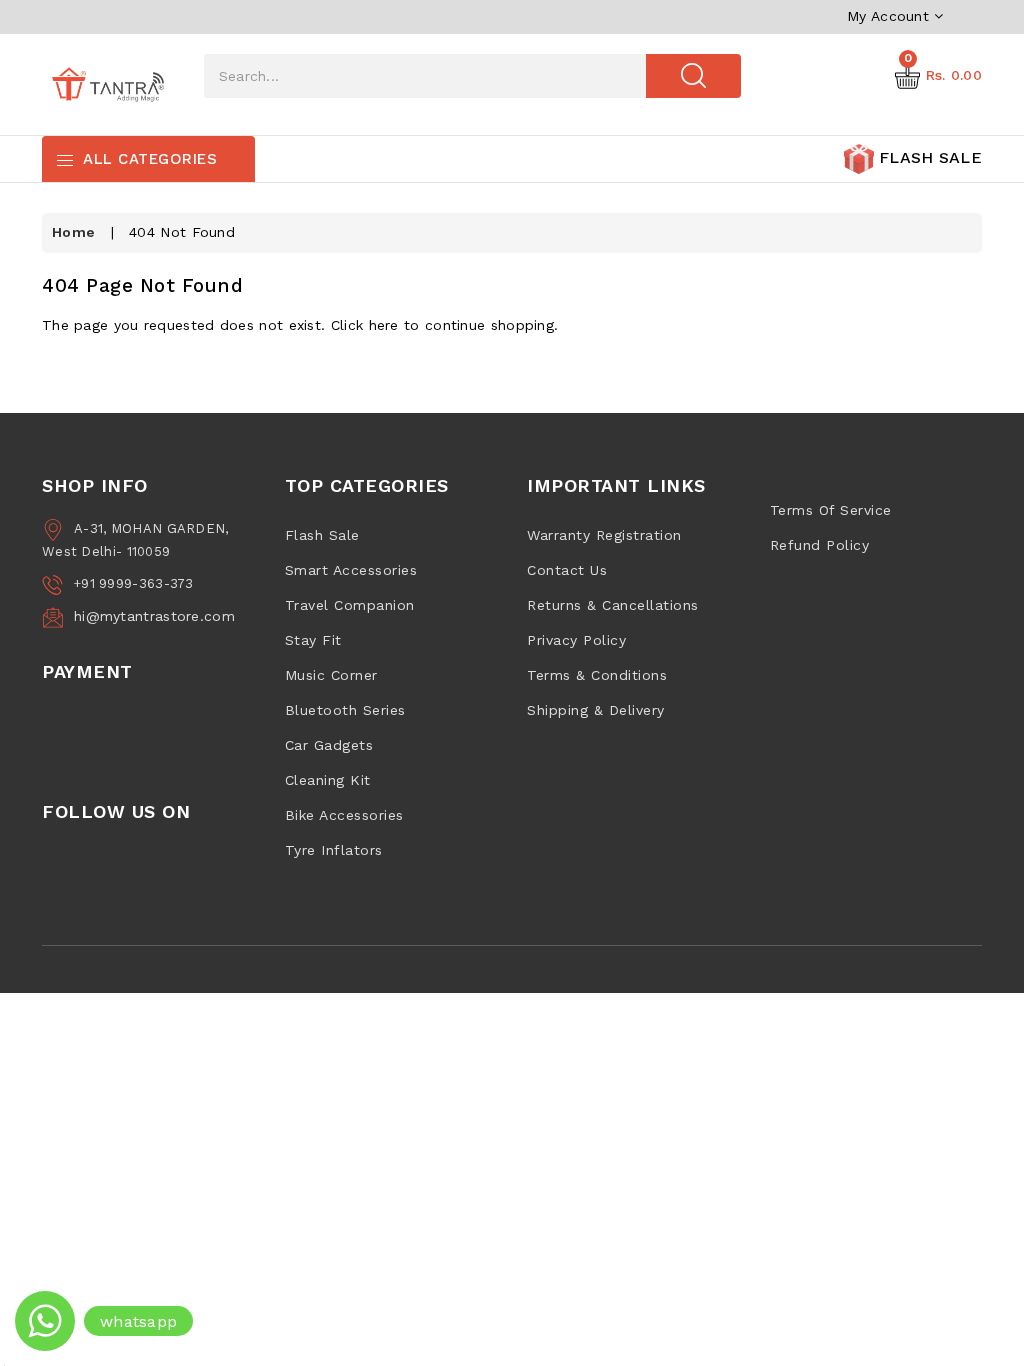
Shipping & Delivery (596, 710)
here (384, 325)
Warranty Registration (604, 535)
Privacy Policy (576, 640)
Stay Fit (313, 640)
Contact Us (567, 570)
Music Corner (331, 675)
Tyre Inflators (334, 850)
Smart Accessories (351, 570)
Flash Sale (322, 535)
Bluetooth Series (345, 710)
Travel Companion (350, 605)
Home (73, 232)
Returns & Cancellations (613, 605)
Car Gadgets (329, 745)
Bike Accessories (344, 815)
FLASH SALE (928, 157)
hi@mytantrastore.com (154, 616)
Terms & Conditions (597, 675)
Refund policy (820, 545)
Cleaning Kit (328, 780)
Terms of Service (831, 510)
